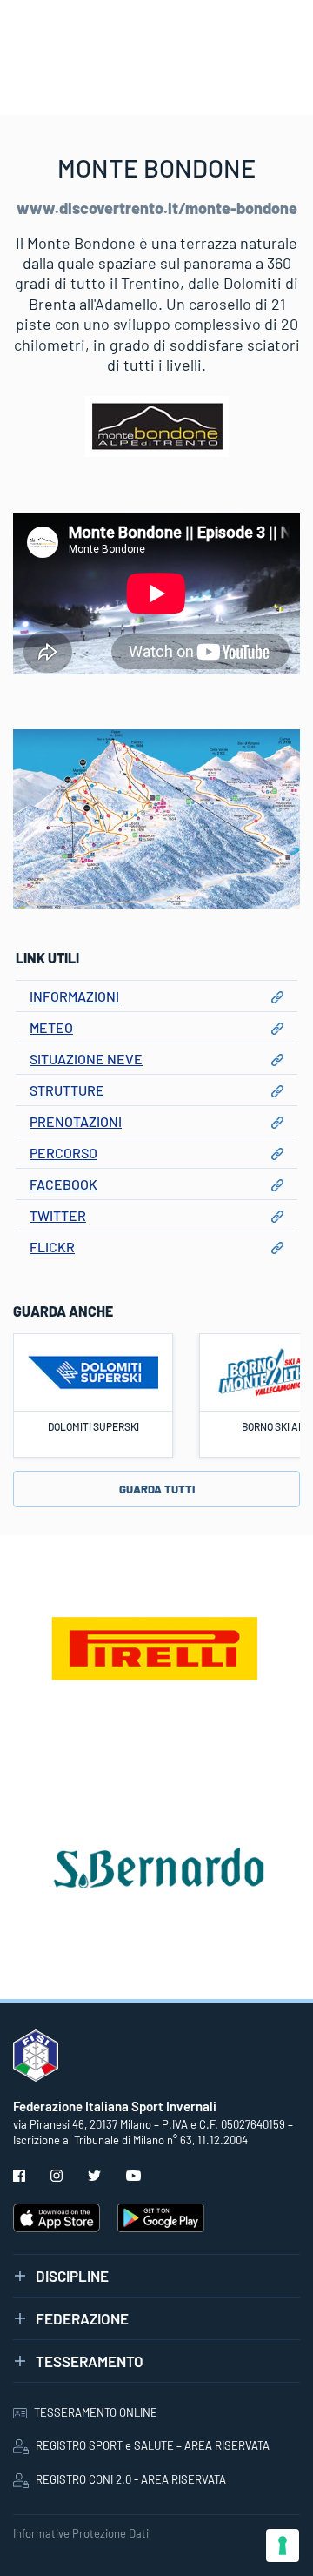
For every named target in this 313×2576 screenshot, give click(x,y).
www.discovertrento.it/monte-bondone (157, 208)
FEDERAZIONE (82, 2318)
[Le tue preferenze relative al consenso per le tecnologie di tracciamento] (283, 2546)
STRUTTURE (67, 1090)
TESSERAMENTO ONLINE (96, 2412)
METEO (51, 1027)
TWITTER (58, 1215)
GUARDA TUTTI (157, 1489)
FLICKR (52, 1247)
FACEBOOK (63, 1184)
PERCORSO (63, 1153)
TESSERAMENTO (90, 2361)
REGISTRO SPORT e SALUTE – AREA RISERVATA (153, 2445)
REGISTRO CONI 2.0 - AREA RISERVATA (131, 2479)
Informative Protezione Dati (81, 2533)
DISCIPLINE (72, 2276)
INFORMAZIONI (74, 996)
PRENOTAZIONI (76, 1121)
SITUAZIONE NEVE (86, 1059)
